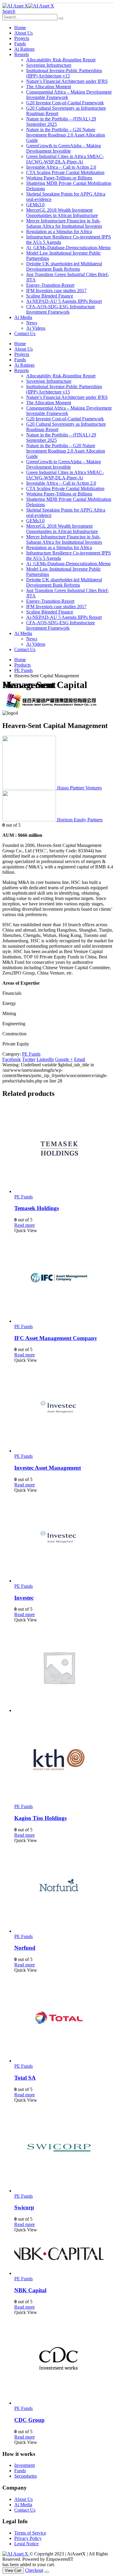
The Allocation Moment (49, 87)
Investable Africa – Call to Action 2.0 (61, 167)
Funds (20, 44)
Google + (64, 1059)
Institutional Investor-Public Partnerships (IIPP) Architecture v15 (64, 73)
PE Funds (31, 1054)
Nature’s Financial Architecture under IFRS (67, 81)
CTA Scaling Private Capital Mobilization (65, 172)
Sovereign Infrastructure (49, 65)
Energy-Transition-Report (50, 285)
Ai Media (23, 317)
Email (80, 1059)
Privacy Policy (28, 2538)
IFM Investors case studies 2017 (56, 291)
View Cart (13, 2570)
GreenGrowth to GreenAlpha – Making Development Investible (64, 148)
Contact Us (25, 333)
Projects (22, 38)
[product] (64, 1149)
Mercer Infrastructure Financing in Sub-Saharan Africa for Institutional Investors (64, 223)
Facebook (12, 1059)
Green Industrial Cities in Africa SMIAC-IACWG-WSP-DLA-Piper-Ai (65, 159)
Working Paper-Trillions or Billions (59, 178)
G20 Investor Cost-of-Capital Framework (65, 103)
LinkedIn (45, 1059)
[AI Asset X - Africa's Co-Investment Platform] (28, 6)
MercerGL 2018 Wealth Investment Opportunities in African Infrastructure (62, 213)
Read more (25, 1225)
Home (20, 28)
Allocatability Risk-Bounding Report (61, 60)
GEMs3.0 (35, 205)
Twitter (29, 1059)
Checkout (34, 2570)
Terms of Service (30, 2533)
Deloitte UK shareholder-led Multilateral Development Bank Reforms (64, 266)
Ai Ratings (24, 49)
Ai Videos (36, 328)
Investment (25, 2465)
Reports (22, 54)
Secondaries (26, 2476)
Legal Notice (26, 2544)
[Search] (61, 18)
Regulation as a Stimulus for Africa (59, 231)
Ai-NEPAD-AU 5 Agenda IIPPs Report (64, 301)
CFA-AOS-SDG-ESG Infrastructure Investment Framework (61, 309)
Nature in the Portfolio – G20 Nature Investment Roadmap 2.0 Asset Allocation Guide (66, 135)
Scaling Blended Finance (50, 296)
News (32, 323)
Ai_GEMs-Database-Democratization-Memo (68, 248)
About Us (23, 33)
